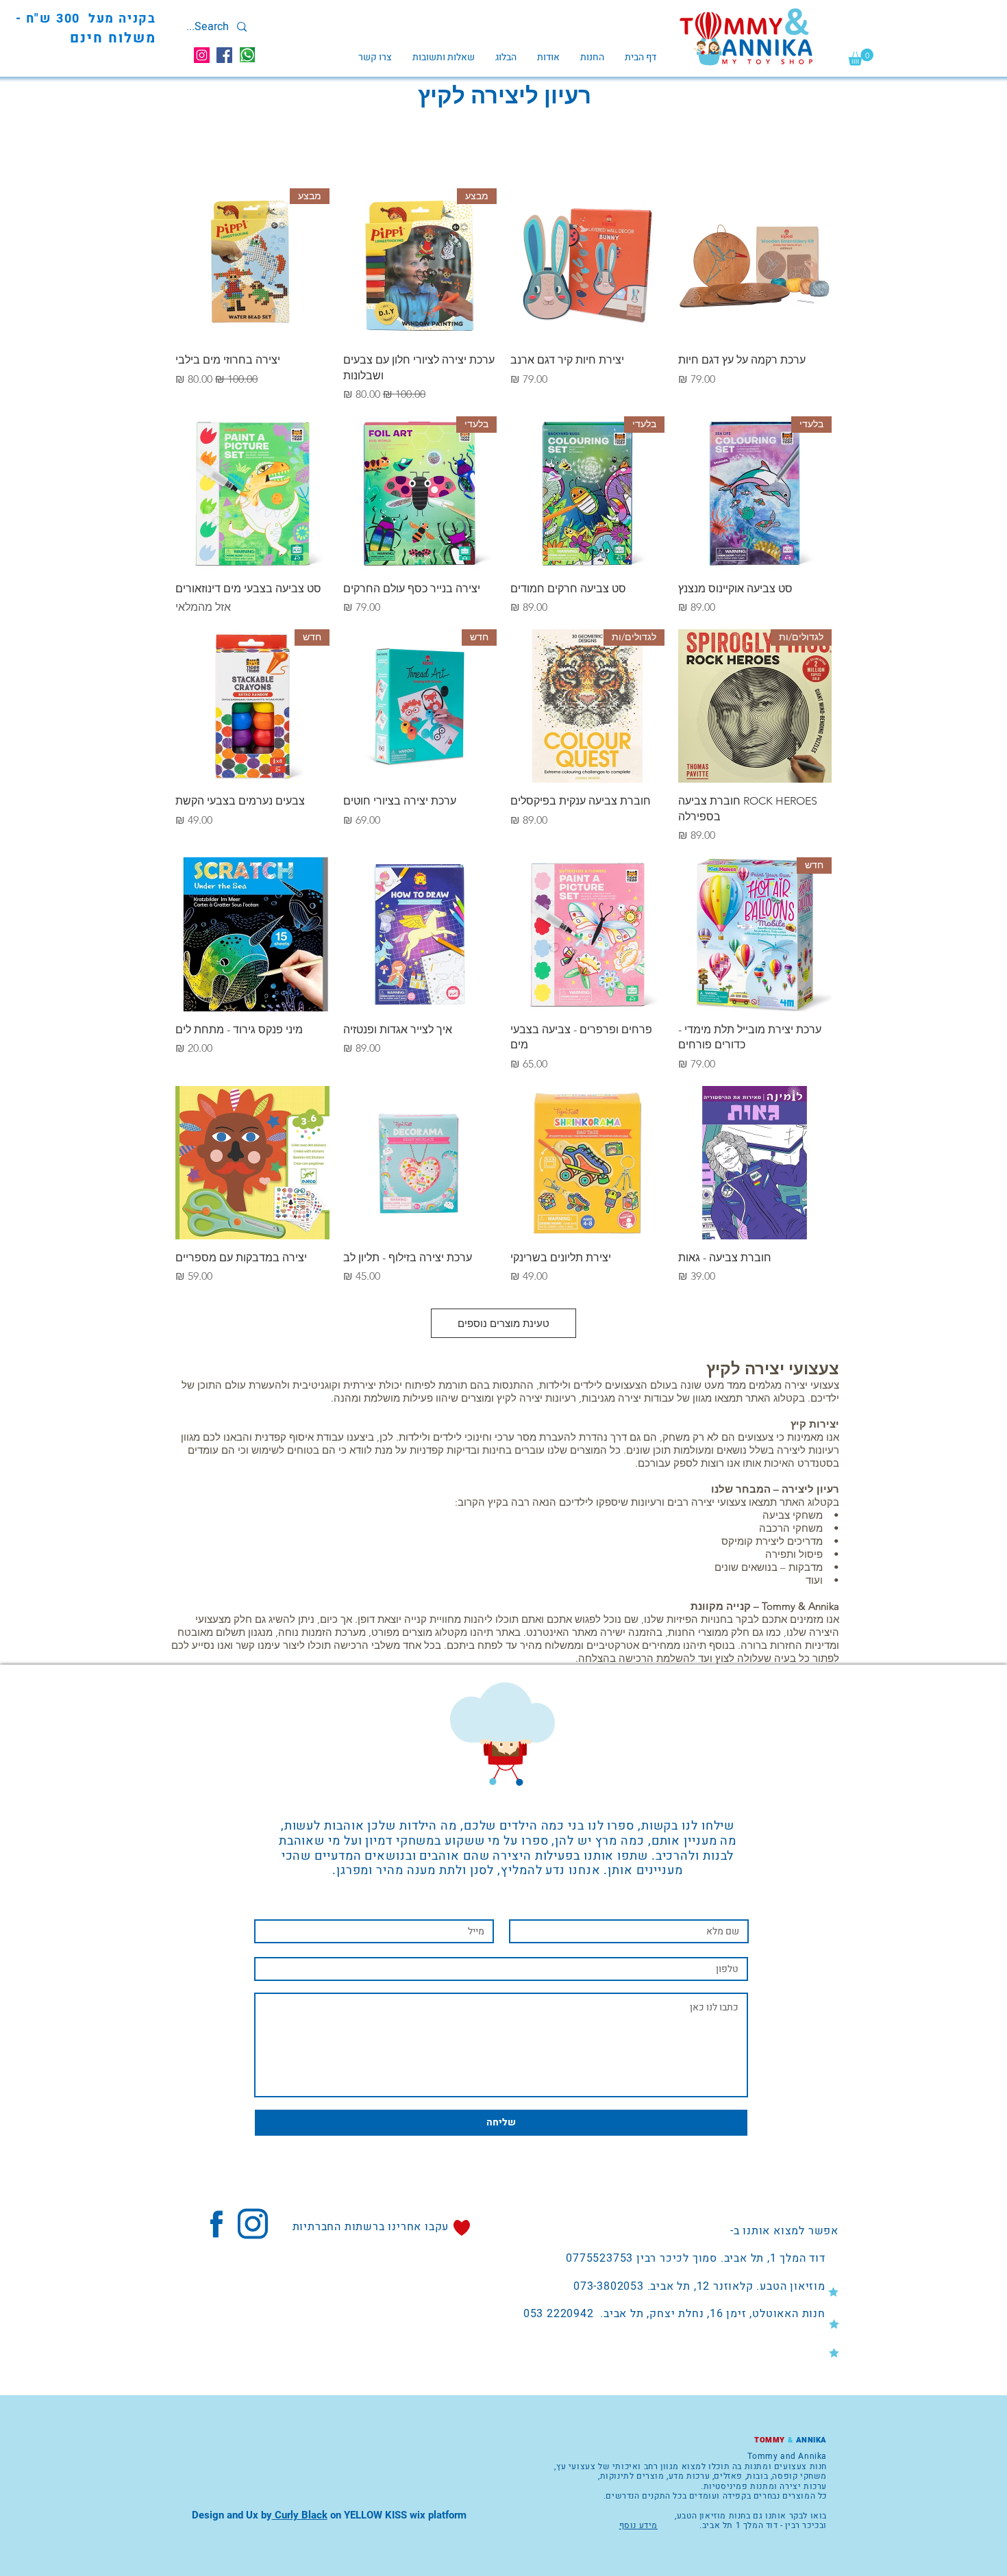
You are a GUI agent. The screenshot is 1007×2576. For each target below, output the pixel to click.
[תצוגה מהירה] (755, 265)
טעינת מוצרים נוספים (503, 1323)
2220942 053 (559, 2314)
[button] (861, 57)
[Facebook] (224, 55)
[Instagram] (202, 55)
